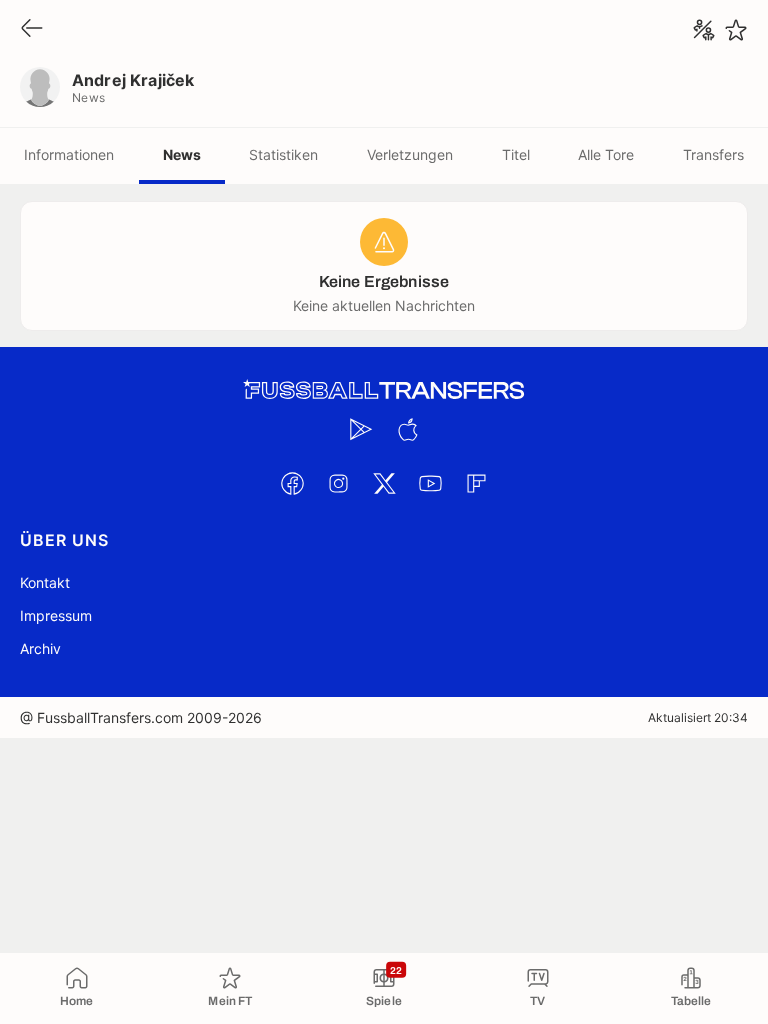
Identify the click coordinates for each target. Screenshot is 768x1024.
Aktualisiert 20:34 (698, 717)
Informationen (69, 154)
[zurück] (32, 29)
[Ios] (407, 429)
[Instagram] (338, 483)
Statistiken (283, 154)
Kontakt (45, 582)
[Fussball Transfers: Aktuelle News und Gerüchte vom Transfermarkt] (384, 390)
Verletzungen (410, 154)
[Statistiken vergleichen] (704, 30)
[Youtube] (430, 483)
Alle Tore (606, 154)
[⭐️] (736, 30)
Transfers (713, 154)
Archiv (40, 648)
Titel (516, 154)
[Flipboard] (476, 483)
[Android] (361, 429)
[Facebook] (292, 483)
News (182, 154)
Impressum (56, 615)
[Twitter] (384, 483)
